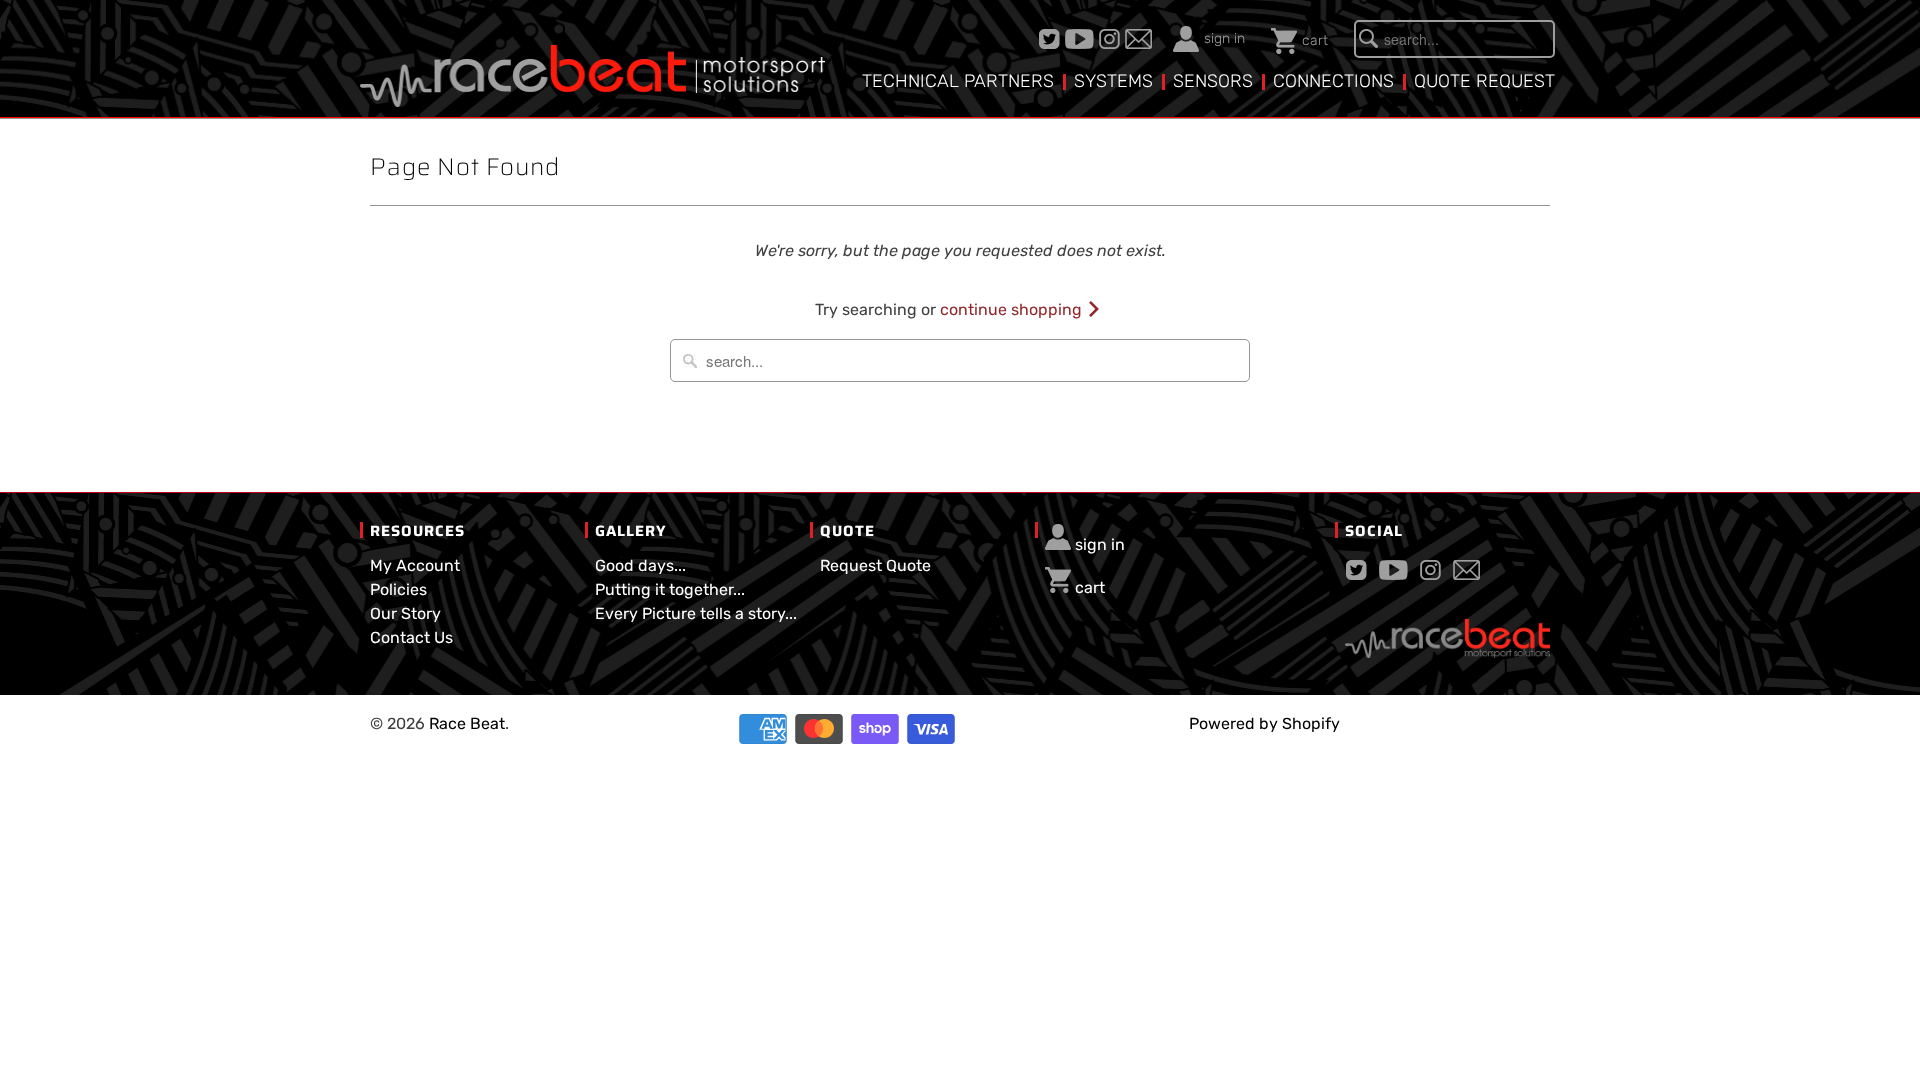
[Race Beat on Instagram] (1112, 39)
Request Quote (875, 565)
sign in (1224, 38)
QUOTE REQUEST (1484, 81)
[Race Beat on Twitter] (1052, 39)
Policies (398, 589)
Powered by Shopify (1264, 723)
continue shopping (1013, 309)
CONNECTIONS (1333, 81)
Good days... (640, 565)
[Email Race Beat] (1141, 39)
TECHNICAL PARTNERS (958, 81)
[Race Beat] (592, 61)
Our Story (405, 613)
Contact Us (411, 637)
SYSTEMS (1113, 81)
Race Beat (467, 723)
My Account (415, 565)
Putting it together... (670, 589)
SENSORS (1213, 81)
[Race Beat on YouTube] (1082, 39)
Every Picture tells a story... (696, 613)
